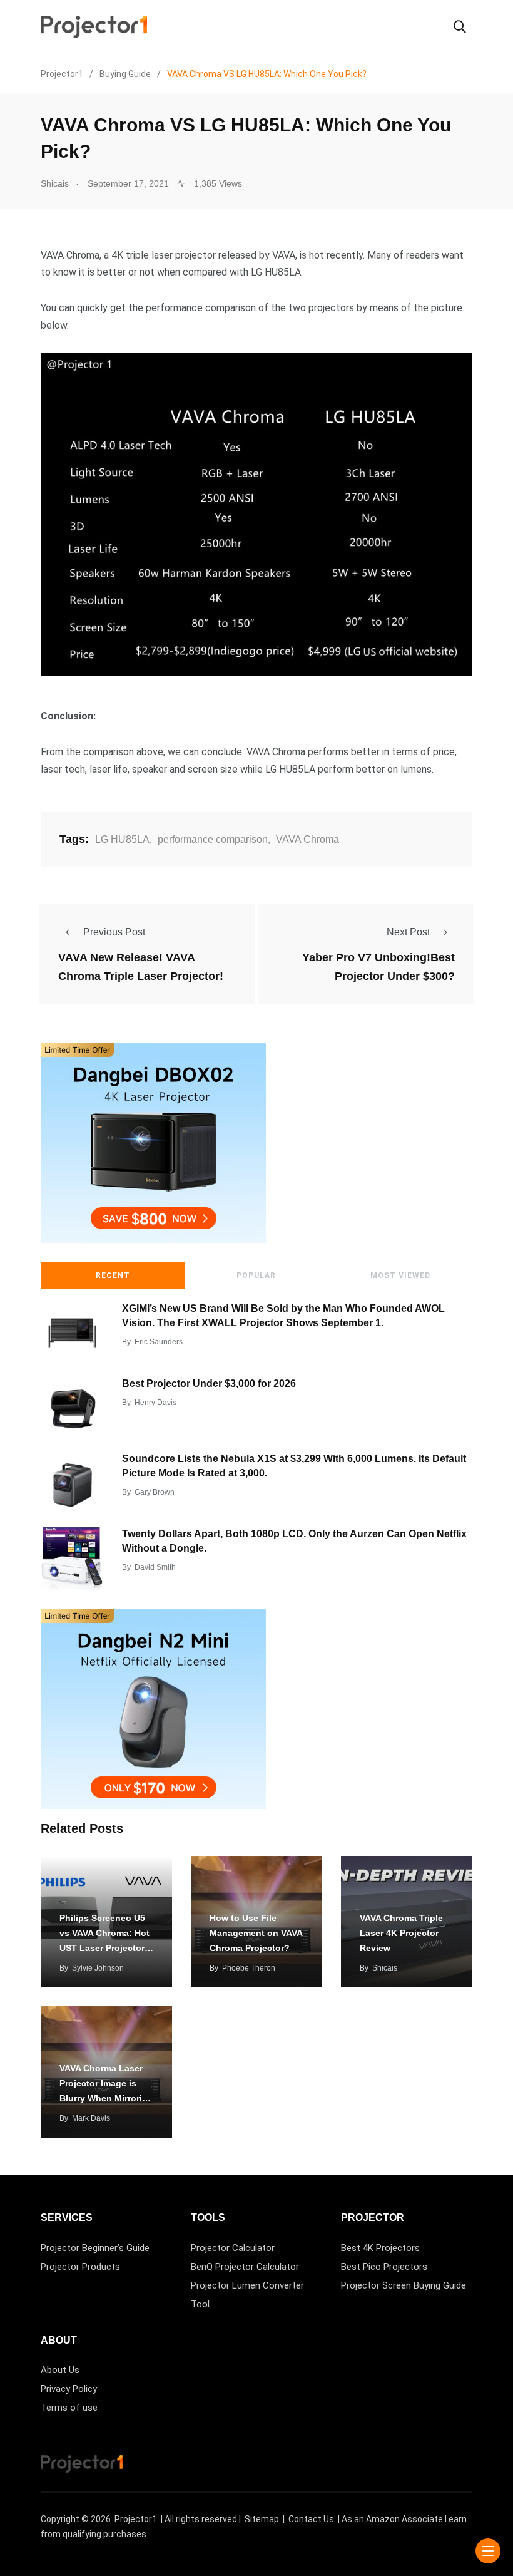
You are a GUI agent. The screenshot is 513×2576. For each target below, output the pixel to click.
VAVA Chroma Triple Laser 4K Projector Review (401, 1933)
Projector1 (136, 2519)
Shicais (385, 1968)
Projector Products (80, 2267)
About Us (60, 2370)
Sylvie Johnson (98, 1968)
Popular (256, 1275)
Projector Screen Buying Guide (404, 2285)
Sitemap (262, 2519)
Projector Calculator (233, 2248)
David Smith (155, 1567)
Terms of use (69, 2408)
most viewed (400, 1275)
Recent (113, 1275)
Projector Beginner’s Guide (95, 2248)
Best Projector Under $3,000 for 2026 (209, 1383)
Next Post (408, 932)
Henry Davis (155, 1403)
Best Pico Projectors (384, 2267)
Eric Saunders (159, 1342)
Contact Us (311, 2519)
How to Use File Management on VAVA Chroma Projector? (256, 1933)
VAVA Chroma (307, 839)
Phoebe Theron (249, 1968)
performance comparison (213, 839)
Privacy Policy (69, 2389)
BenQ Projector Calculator (245, 2267)
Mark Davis (91, 2118)
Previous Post (114, 932)
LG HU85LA (122, 839)
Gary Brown (155, 1492)
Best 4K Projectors (380, 2248)
